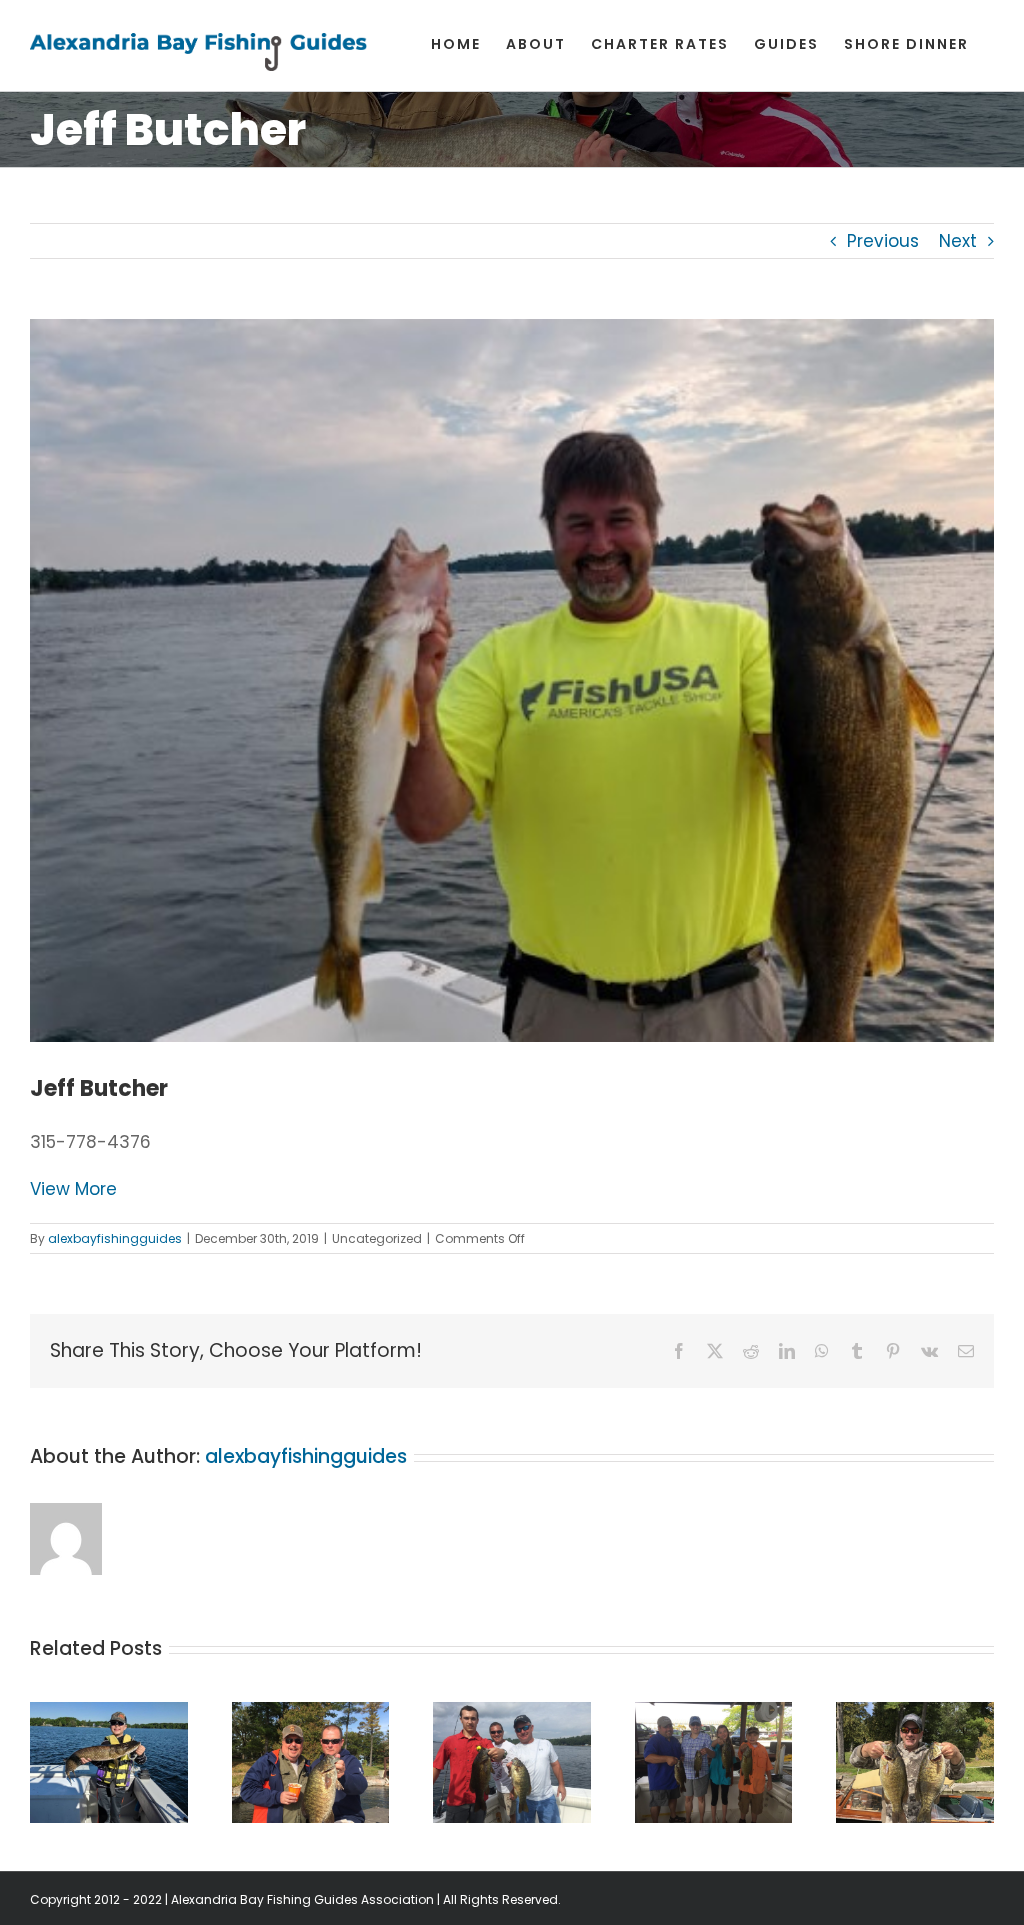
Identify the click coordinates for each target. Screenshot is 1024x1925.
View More (73, 1189)
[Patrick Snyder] (512, 1715)
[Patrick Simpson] (109, 1715)
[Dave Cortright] (311, 1715)
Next (958, 241)
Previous (883, 241)
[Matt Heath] (714, 1715)
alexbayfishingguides (115, 1238)
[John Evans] (915, 1715)
